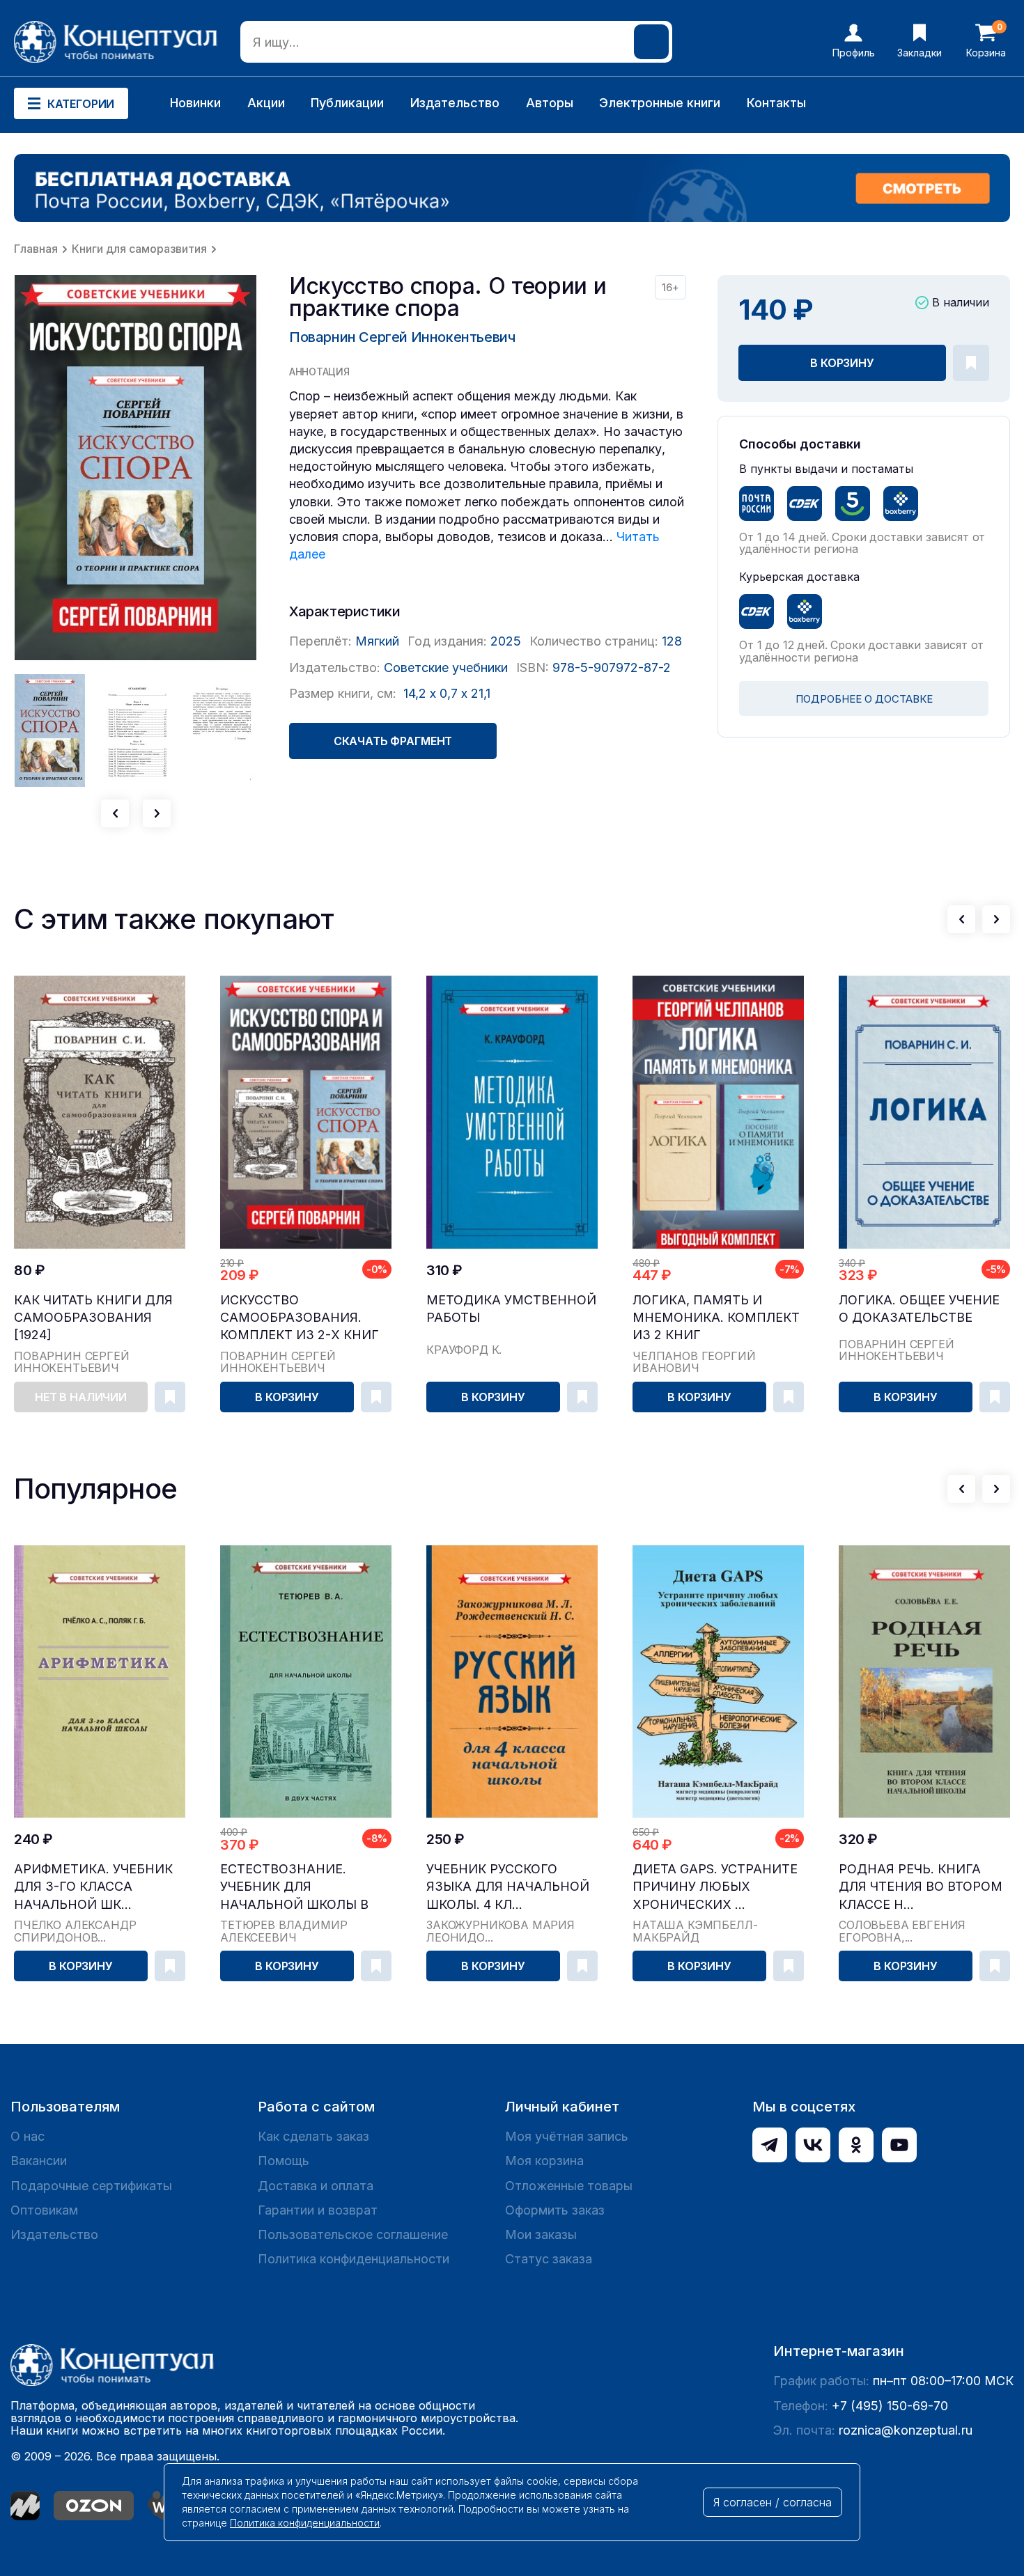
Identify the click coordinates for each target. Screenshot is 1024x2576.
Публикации (347, 103)
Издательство (455, 103)
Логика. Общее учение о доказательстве (919, 1309)
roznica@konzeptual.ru (906, 2430)
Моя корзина (544, 2161)
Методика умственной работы (511, 1309)
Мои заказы (541, 2234)
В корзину (842, 363)
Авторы (550, 103)
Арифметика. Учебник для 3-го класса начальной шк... (93, 1886)
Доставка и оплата (316, 2186)
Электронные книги (660, 103)
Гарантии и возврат (318, 2210)
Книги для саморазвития (139, 249)
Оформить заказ (555, 2210)
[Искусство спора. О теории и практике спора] (136, 468)
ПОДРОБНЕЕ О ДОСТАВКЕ (864, 699)
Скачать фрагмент (393, 741)
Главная (36, 249)
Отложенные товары (569, 2186)
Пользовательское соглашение (353, 2234)
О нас (28, 2136)
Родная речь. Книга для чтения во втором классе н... (921, 1886)
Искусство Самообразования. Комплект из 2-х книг (300, 1317)
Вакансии (39, 2161)
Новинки (195, 103)
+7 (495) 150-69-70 (890, 2406)
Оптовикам (44, 2210)
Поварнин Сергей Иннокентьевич (402, 337)
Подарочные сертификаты (91, 2186)
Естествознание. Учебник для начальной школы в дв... (294, 1887)
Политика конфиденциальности (354, 2259)
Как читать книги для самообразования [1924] (93, 1317)
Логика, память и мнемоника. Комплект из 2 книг (716, 1317)
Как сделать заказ (313, 2136)
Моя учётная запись (567, 2136)
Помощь (284, 2161)
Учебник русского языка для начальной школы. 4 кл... (508, 1886)
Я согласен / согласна (773, 2502)
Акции (266, 103)
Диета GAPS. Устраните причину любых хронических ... (715, 1886)
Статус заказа (549, 2259)
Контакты (776, 103)
